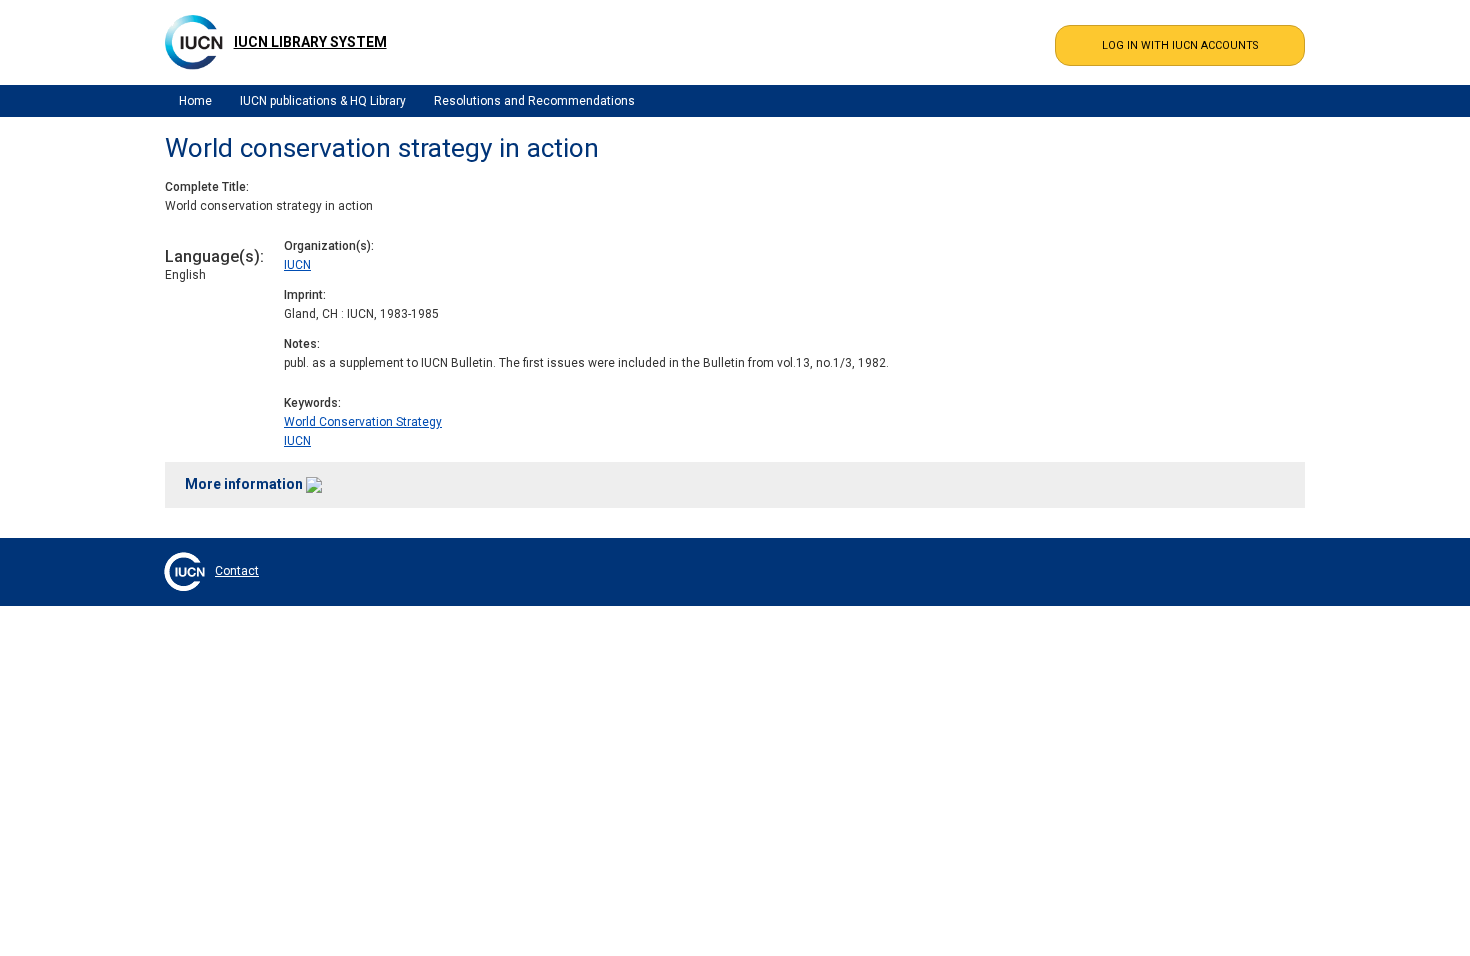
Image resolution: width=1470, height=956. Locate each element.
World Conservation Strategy (363, 422)
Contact (237, 571)
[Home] (194, 42)
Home (195, 101)
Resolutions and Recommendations (534, 101)
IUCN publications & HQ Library (323, 101)
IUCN (297, 265)
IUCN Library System (310, 42)
